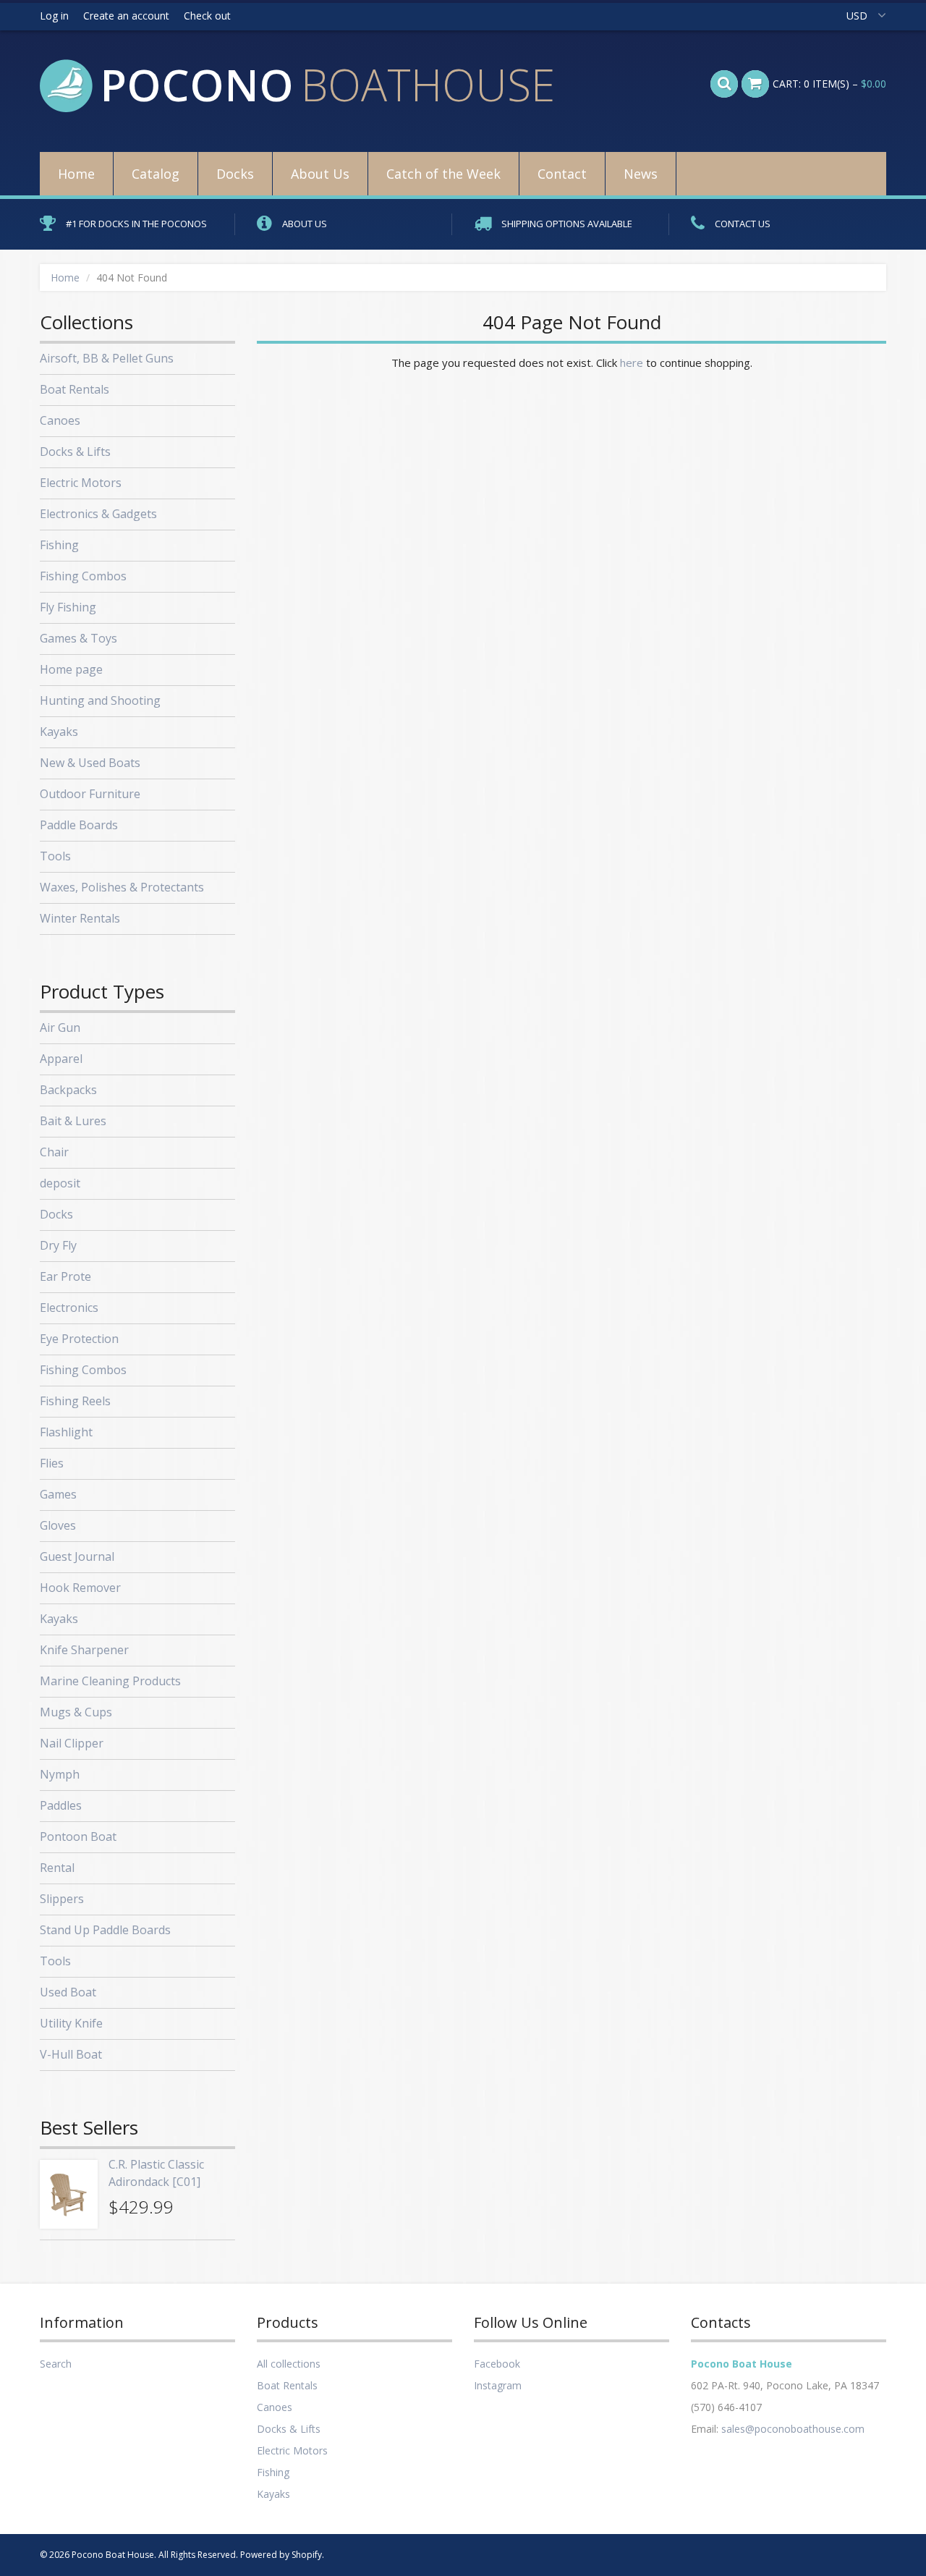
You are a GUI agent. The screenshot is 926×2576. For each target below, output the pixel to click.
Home (76, 174)
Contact (562, 174)
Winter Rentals (80, 918)
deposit (60, 1183)
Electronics (69, 1308)
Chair (54, 1152)
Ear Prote (65, 1276)
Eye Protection (79, 1339)
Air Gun (60, 1028)
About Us (320, 174)
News (641, 174)
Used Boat (68, 1992)
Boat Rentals (75, 389)
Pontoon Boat (78, 1836)
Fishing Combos (83, 576)
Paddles (61, 1805)
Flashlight (66, 1432)
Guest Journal (77, 1556)
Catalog (156, 174)
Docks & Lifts (75, 452)
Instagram (498, 2385)
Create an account (126, 16)
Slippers (62, 1899)
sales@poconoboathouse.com (793, 2429)
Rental (57, 1868)
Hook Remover (80, 1588)
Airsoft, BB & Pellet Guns (107, 358)
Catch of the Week (443, 174)
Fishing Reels (75, 1401)
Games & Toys (78, 638)
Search (56, 2364)
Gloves (58, 1525)
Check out (207, 16)
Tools (55, 856)
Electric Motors (81, 483)
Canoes (60, 420)
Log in (54, 16)
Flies (52, 1463)
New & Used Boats (90, 763)
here (632, 363)
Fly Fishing (68, 607)
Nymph (60, 1774)
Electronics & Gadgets (98, 514)
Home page (71, 669)
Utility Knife (71, 2023)
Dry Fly (58, 1245)
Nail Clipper (72, 1743)
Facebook (497, 2364)
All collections (289, 2364)
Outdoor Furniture (90, 794)
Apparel (61, 1059)
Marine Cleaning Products (110, 1681)
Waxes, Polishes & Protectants (122, 887)
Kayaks (59, 732)
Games (58, 1494)
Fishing (59, 545)
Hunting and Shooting (100, 700)
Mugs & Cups (76, 1712)
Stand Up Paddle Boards (105, 1930)
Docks (235, 174)
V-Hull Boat (71, 2054)
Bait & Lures (73, 1121)
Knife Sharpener (84, 1650)
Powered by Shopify (281, 2555)
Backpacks (68, 1090)
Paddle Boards (79, 825)
